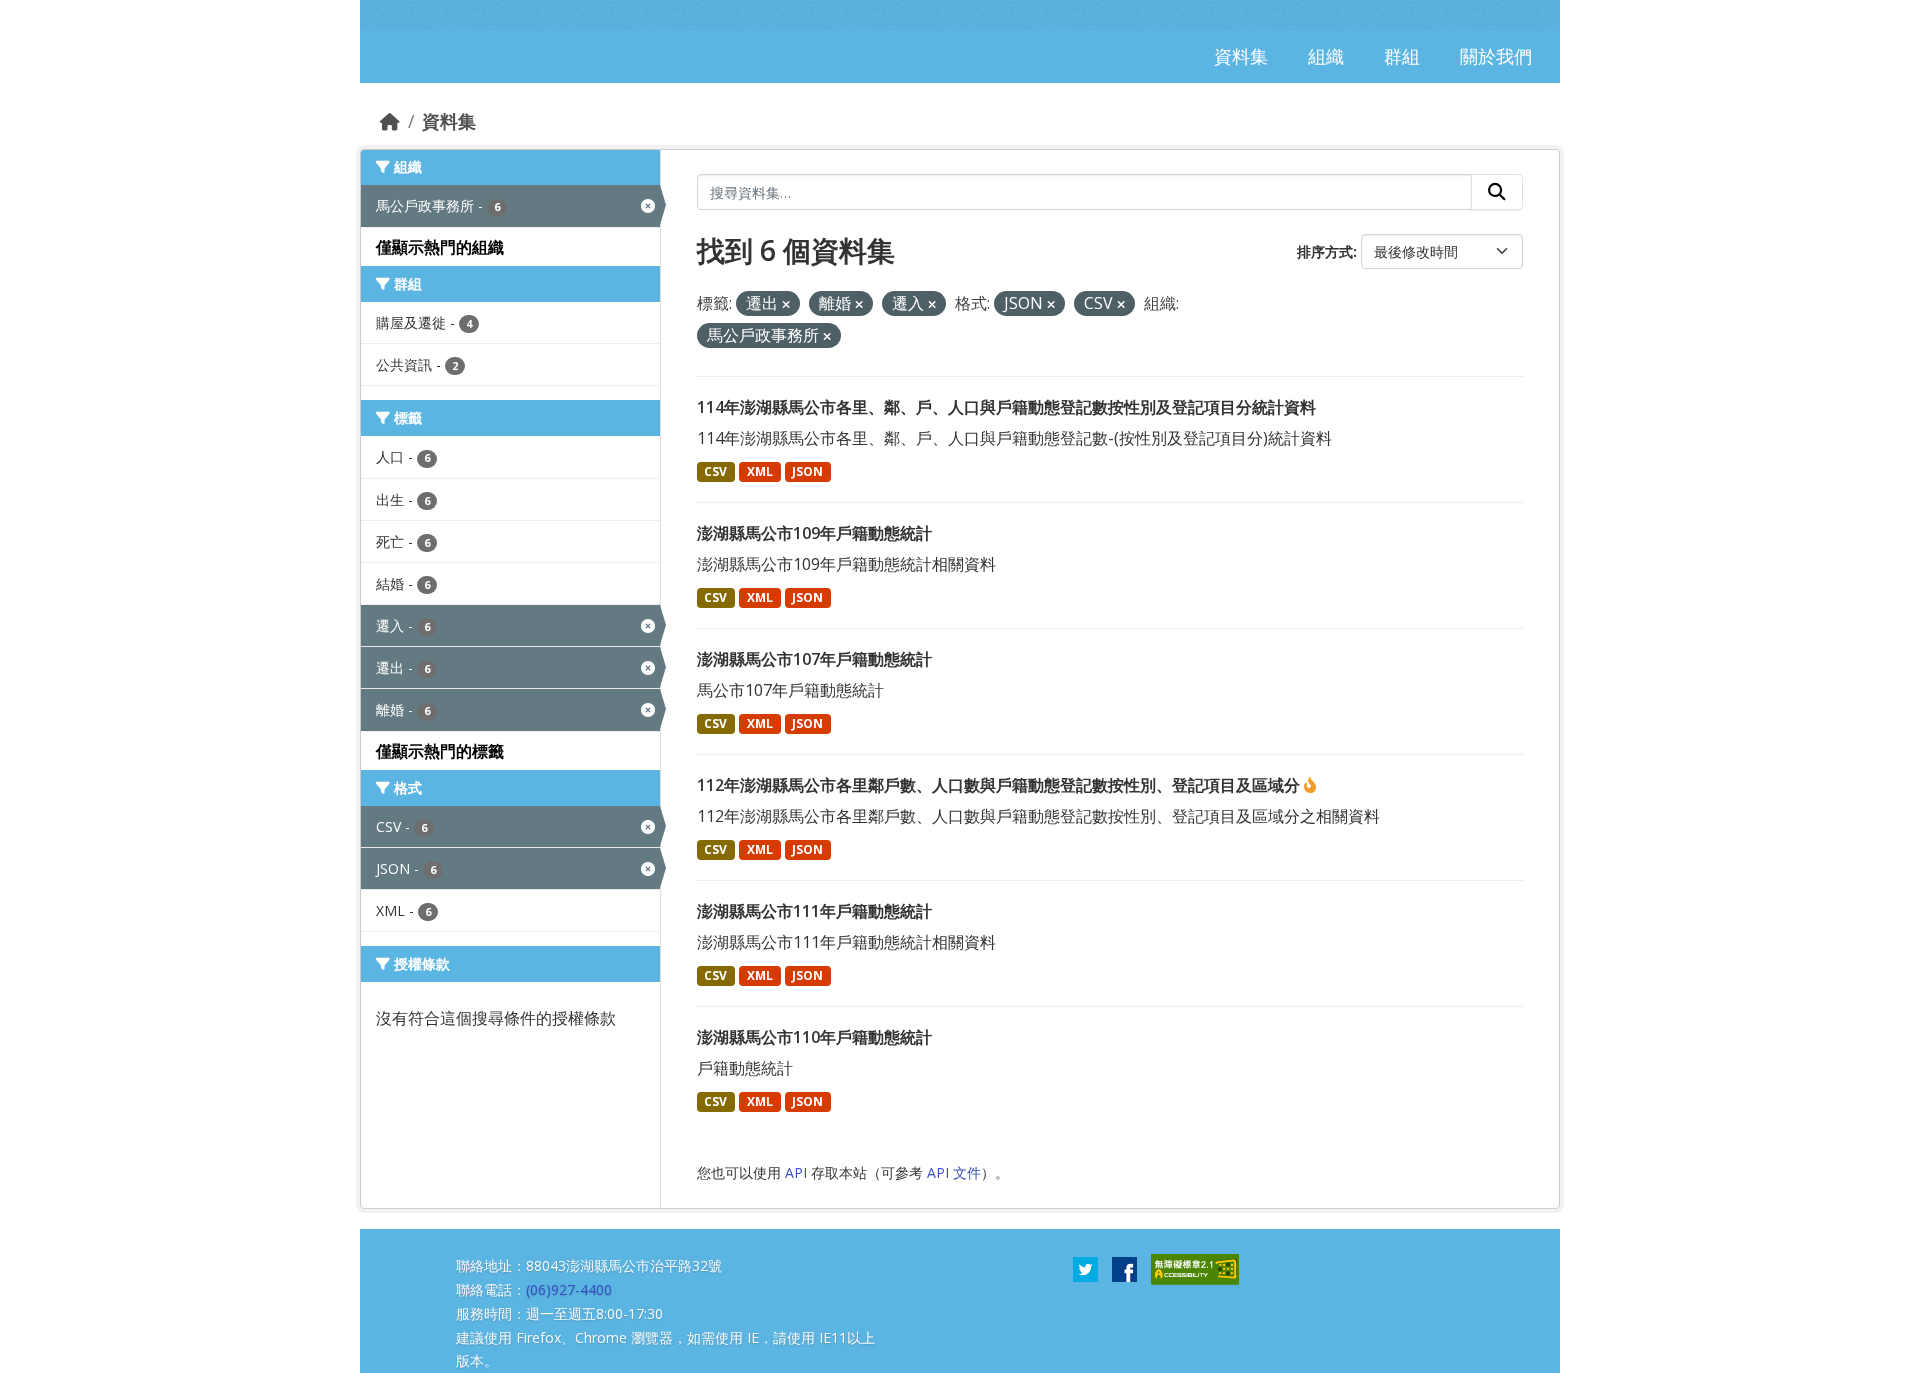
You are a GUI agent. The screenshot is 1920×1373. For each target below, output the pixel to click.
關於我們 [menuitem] (1496, 56)
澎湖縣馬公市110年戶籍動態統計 (814, 1037)
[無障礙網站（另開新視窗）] (1195, 1268)
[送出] (1497, 192)
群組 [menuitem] (1402, 56)
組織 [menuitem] (1326, 56)
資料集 (449, 121)
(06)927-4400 (569, 1289)
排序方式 (1325, 251)
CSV (715, 471)
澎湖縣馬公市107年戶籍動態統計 (814, 659)
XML (760, 471)
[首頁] (390, 121)
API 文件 (954, 1172)
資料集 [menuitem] (1241, 56)
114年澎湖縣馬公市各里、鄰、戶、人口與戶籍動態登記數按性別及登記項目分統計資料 (1006, 407)
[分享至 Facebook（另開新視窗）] (1124, 1268)
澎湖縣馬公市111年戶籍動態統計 (814, 911)
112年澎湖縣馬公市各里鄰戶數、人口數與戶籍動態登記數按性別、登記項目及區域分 (1000, 785)
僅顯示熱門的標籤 (440, 751)
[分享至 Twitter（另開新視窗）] (1085, 1268)
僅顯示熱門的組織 (440, 247)
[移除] (786, 304)
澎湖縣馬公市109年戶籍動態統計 (814, 533)
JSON (807, 471)
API (796, 1172)
